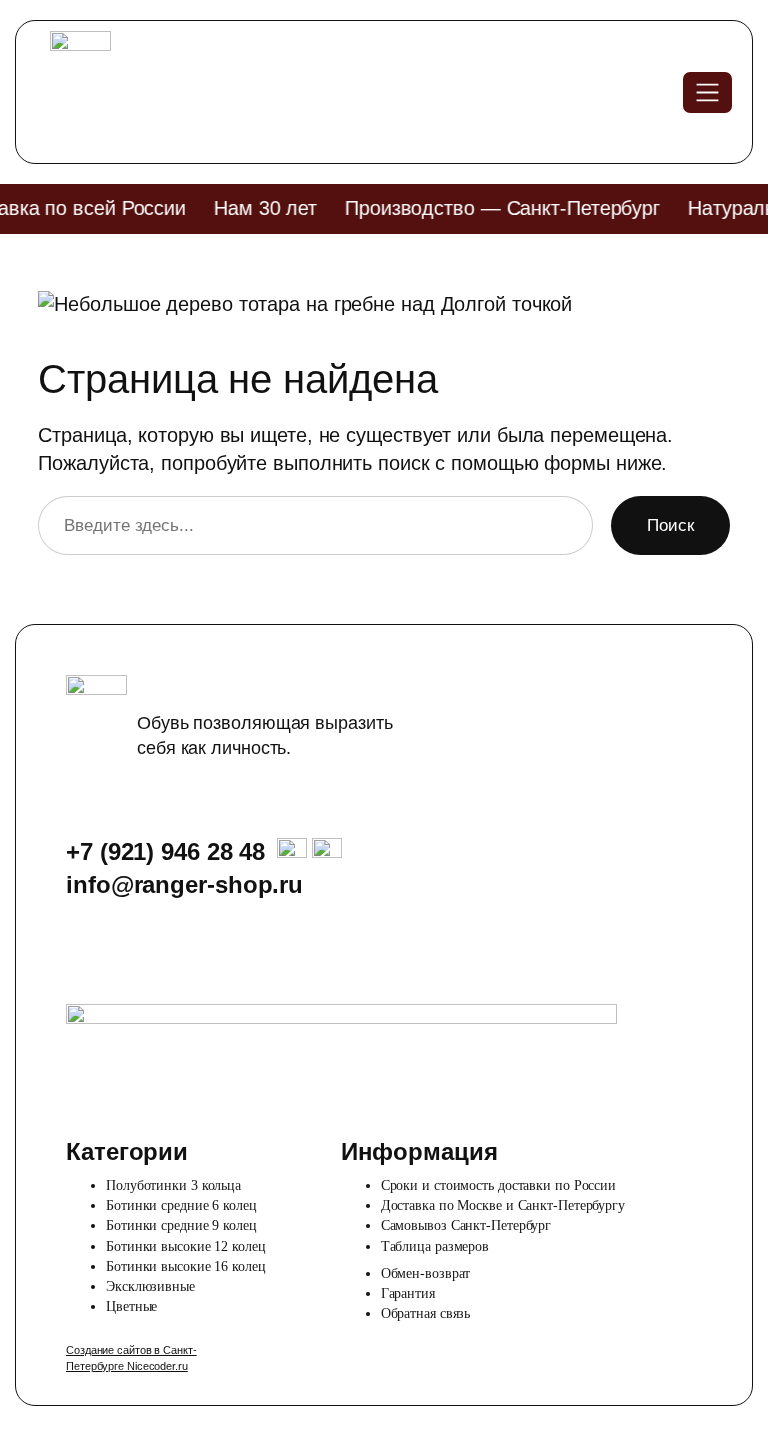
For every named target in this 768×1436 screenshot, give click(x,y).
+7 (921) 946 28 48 (165, 851)
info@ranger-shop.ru (184, 884)
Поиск (670, 525)
